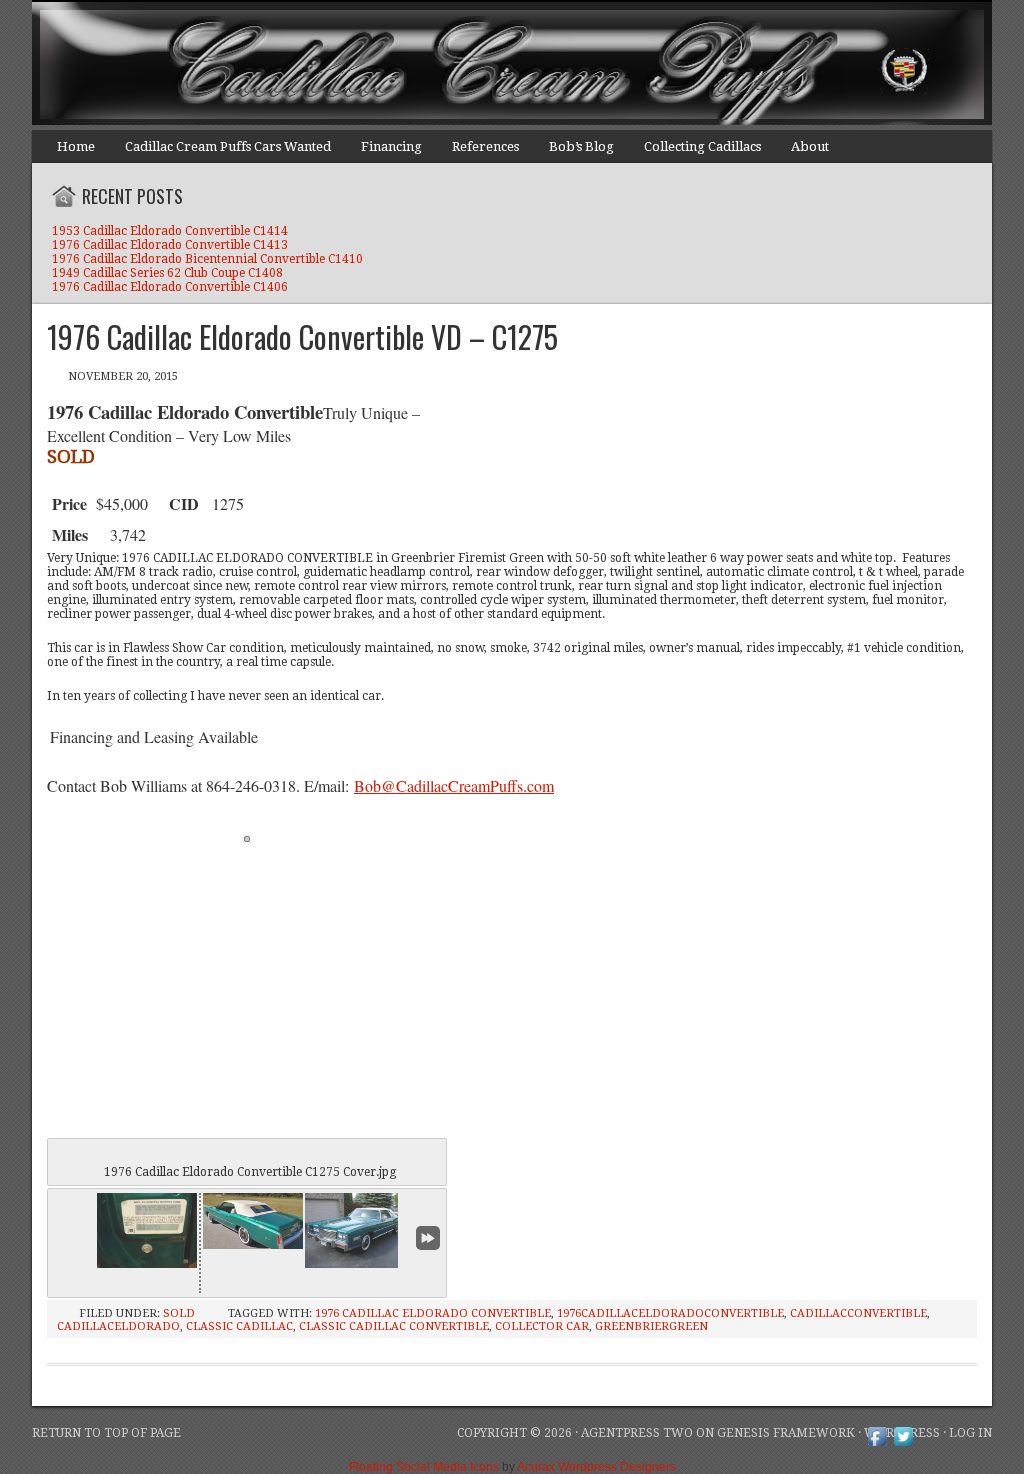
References (485, 146)
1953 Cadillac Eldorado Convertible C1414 (170, 231)
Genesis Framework (786, 1433)
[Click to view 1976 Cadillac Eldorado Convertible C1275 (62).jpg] (355, 1230)
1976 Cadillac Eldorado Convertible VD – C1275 (302, 336)
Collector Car (542, 1326)
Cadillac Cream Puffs (492, 65)
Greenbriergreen (651, 1326)
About (810, 146)
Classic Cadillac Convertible (394, 1326)
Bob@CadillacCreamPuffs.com (454, 785)
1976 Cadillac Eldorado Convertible (433, 1313)
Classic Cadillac (239, 1326)
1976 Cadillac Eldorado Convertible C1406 (170, 287)
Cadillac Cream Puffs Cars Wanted (228, 146)
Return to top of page (106, 1433)
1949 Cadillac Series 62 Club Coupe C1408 (167, 273)
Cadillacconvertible (858, 1313)
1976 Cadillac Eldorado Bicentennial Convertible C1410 (207, 259)
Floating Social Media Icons (424, 1467)
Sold (179, 1313)
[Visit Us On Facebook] (877, 1445)
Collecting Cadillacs (702, 146)
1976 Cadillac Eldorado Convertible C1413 (170, 245)
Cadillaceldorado (118, 1326)
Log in (970, 1433)
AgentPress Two (637, 1433)
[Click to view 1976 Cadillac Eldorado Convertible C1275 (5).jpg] (147, 1230)
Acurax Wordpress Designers (596, 1467)
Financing (391, 146)
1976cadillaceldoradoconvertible (670, 1313)
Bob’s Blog (581, 146)
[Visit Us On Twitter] (903, 1445)
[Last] (428, 1238)
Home (76, 146)
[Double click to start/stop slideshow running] (253, 1221)
